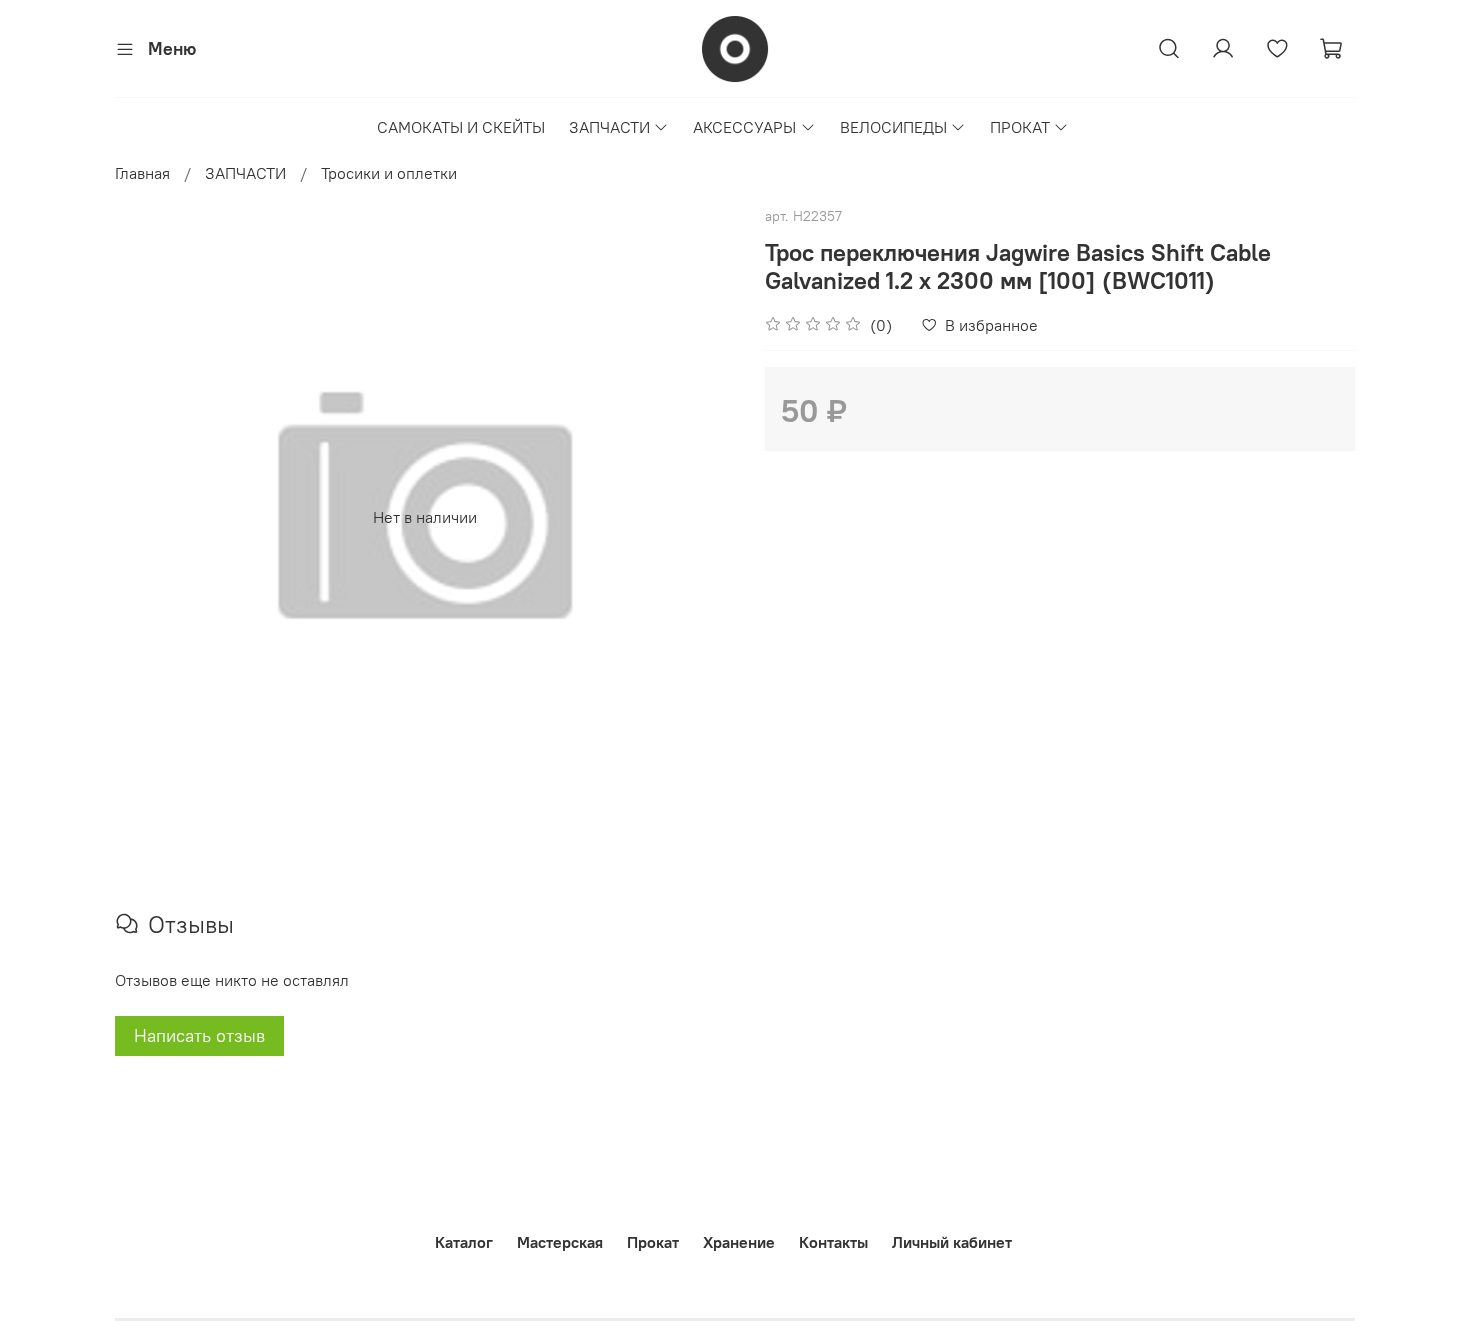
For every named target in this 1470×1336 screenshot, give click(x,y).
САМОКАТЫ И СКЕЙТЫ (461, 127)
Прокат (653, 1242)
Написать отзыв (199, 1035)
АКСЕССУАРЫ (744, 127)
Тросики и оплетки (389, 173)
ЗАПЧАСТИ (609, 127)
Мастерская (560, 1242)
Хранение (739, 1242)
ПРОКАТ (1020, 127)
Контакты (833, 1242)
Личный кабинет (952, 1242)
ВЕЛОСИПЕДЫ (893, 127)
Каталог (464, 1242)
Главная (142, 173)
